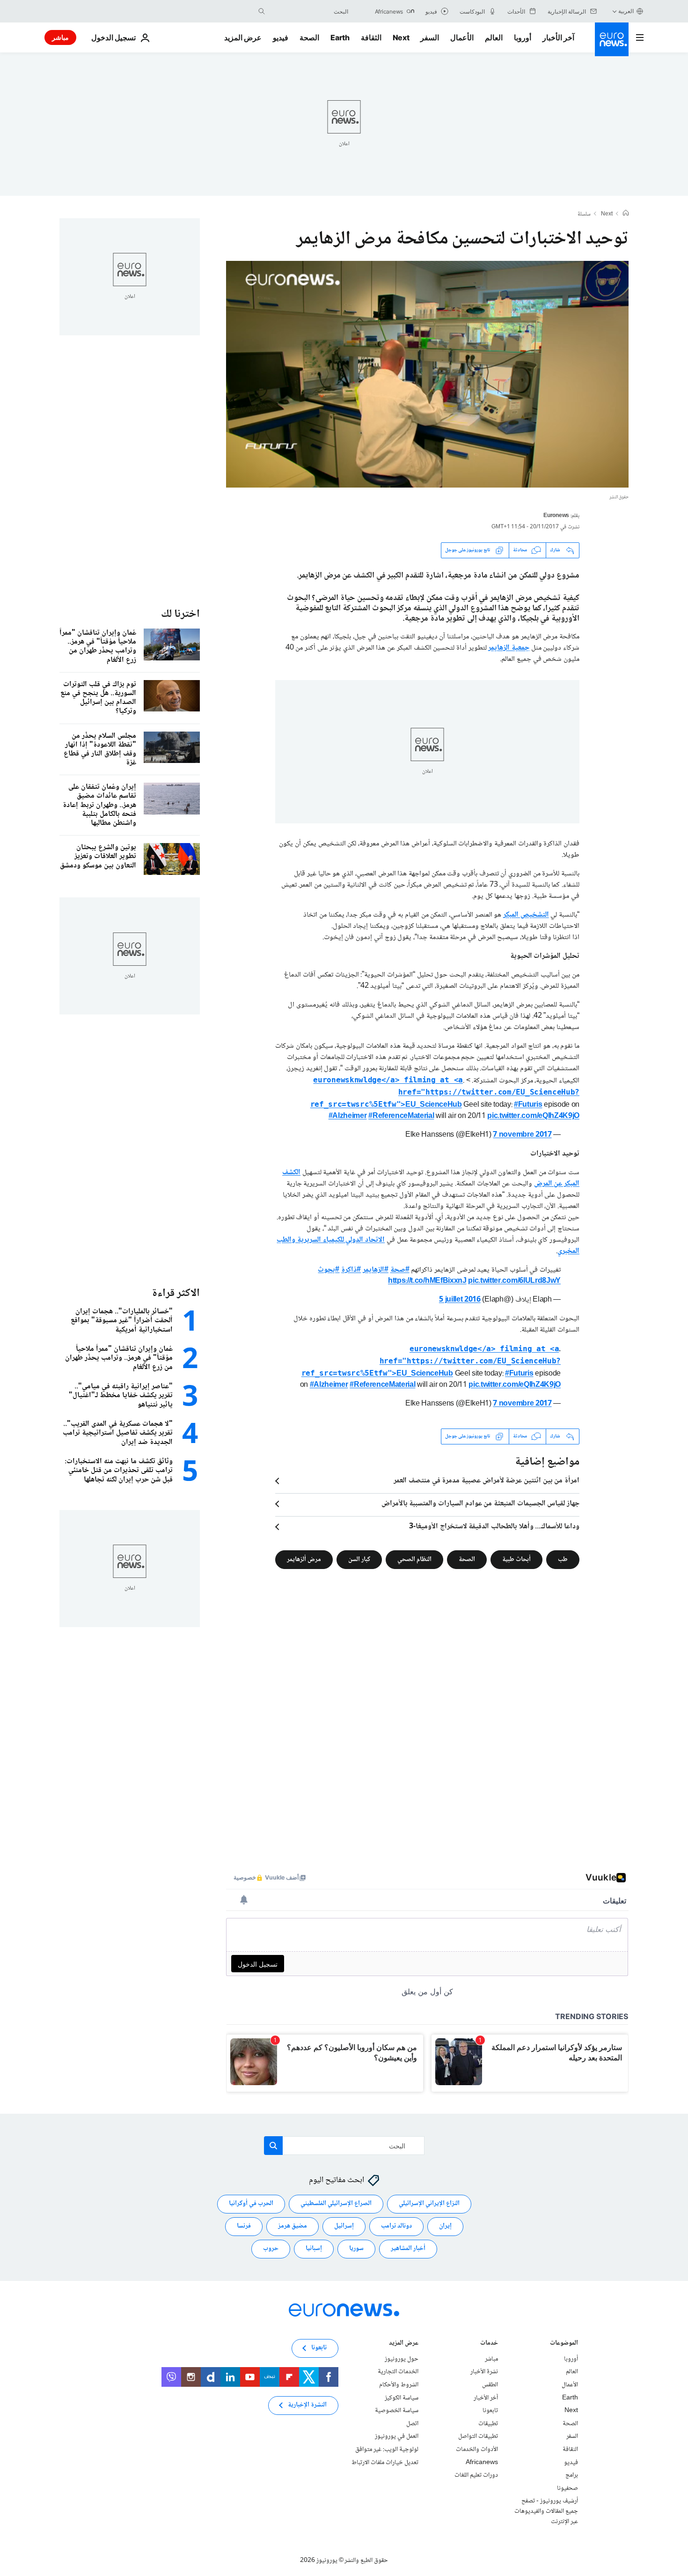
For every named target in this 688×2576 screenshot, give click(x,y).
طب (563, 1559)
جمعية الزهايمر (509, 648)
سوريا (356, 2249)
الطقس (490, 2385)
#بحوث (329, 1270)
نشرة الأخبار (484, 2372)
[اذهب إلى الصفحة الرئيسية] (612, 39)
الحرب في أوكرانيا (251, 2204)
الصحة (309, 37)
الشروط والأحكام (399, 2385)
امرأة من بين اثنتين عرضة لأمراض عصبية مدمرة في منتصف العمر (487, 1481)
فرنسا (244, 2226)
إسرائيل (344, 2226)
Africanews (482, 2462)
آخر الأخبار (558, 37)
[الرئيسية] (626, 214)
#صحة (400, 1270)
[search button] (262, 11)
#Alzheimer (348, 1116)
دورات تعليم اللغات (476, 2475)
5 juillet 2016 (460, 1300)
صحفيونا (567, 2488)
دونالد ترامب (396, 2226)
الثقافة (371, 37)
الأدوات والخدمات (477, 2450)
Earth (340, 37)
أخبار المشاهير (408, 2249)
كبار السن (359, 1559)
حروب (271, 2249)
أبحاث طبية (516, 1559)
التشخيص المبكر (526, 915)
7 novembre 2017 (522, 1135)
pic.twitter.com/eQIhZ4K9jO (533, 1116)
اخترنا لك (180, 614)
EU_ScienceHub (445, 1093)
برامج (572, 2475)
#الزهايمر (376, 1270)
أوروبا (523, 37)
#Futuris (528, 1105)
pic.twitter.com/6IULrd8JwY (514, 1281)
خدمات (489, 2344)
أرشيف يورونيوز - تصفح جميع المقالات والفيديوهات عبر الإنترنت (546, 2511)
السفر (430, 37)
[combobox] (309, 11)
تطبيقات (488, 2424)
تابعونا (490, 2411)
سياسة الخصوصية (397, 2411)
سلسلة (584, 215)
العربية (626, 11)
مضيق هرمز (293, 2226)
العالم (494, 37)
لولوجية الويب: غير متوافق (387, 2450)
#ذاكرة (351, 1270)
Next (401, 37)
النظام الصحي (414, 1559)
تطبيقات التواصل (478, 2436)
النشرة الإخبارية (307, 2405)
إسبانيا (314, 2249)
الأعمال (462, 37)
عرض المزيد (404, 2344)
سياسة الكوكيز (402, 2398)
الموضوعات (564, 2344)
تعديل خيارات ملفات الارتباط (385, 2462)
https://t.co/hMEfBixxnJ (427, 1281)
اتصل (412, 2424)
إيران (445, 2226)
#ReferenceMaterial (401, 1116)
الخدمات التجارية (398, 2372)
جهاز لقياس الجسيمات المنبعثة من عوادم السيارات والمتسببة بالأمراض (480, 1504)
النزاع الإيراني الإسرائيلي (429, 2204)
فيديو (281, 37)
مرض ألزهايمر (304, 1559)
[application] (427, 374)
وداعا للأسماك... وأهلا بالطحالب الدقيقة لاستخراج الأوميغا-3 (494, 1527)
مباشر (60, 37)
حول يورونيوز (402, 2359)
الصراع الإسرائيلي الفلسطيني (336, 2204)
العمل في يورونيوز (397, 2436)
